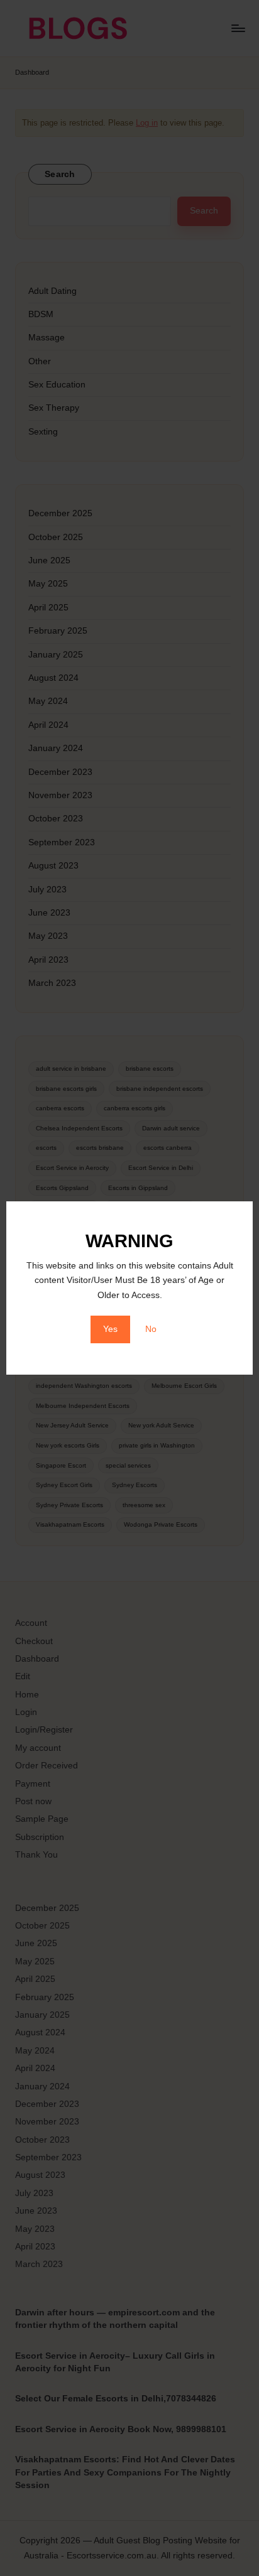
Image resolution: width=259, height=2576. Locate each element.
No (151, 1329)
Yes (110, 1329)
